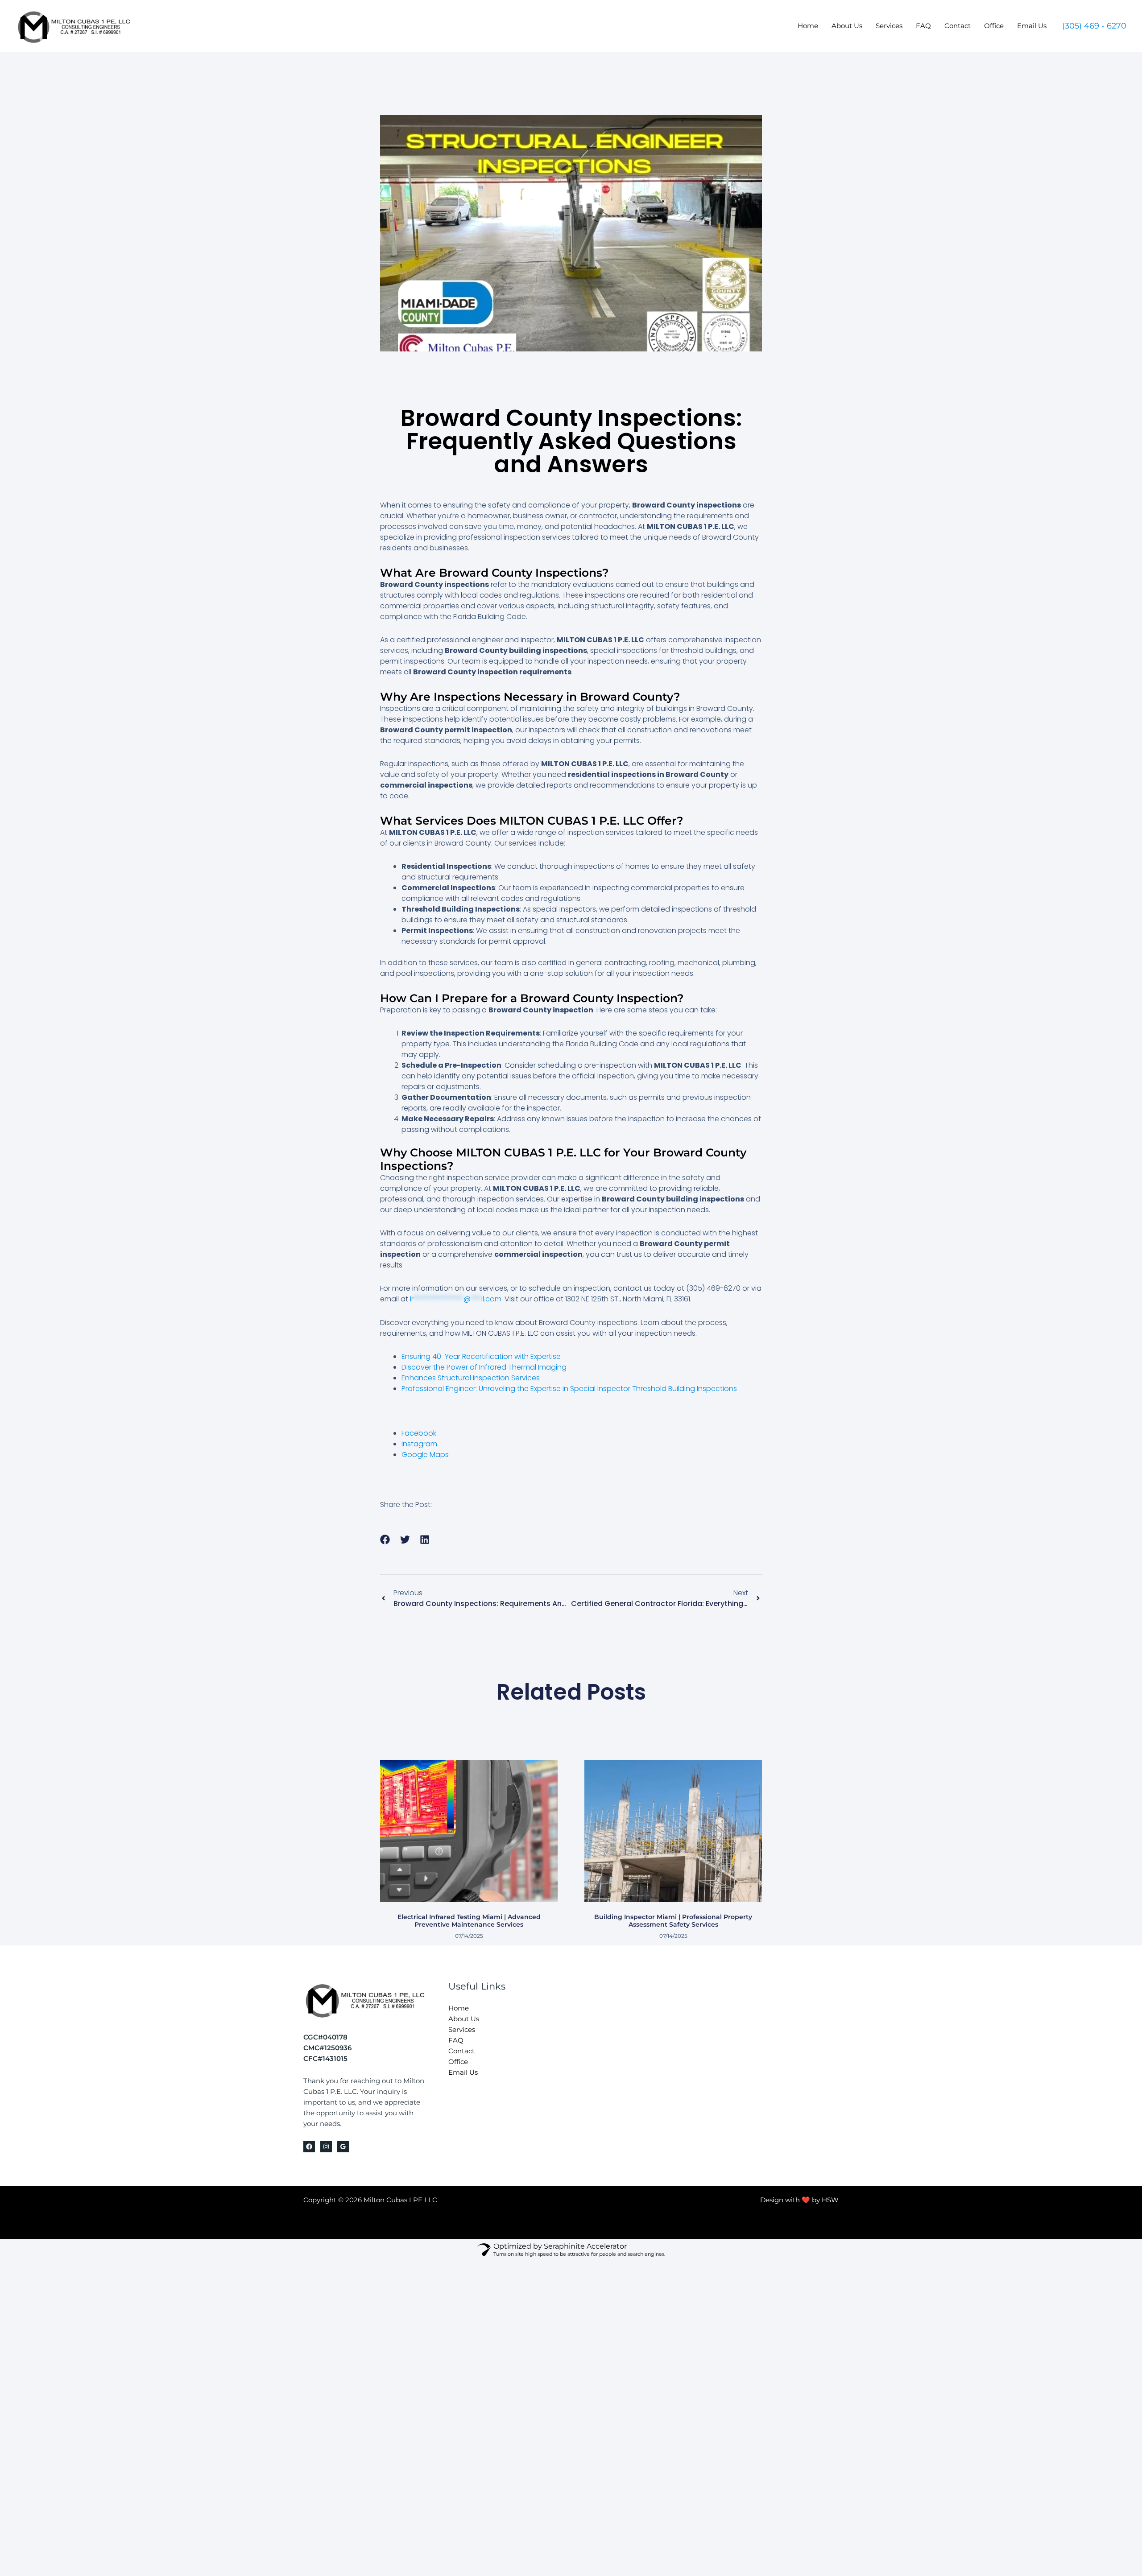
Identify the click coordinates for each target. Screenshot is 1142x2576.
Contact (958, 26)
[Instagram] (326, 2147)
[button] (1094, 26)
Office (994, 26)
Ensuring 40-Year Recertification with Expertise (481, 1356)
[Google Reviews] (343, 2147)
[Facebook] (309, 2147)
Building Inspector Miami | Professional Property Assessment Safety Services (673, 1921)
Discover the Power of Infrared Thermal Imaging (484, 1367)
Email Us (1032, 26)
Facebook (419, 1433)
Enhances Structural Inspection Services (471, 1378)
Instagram (419, 1444)
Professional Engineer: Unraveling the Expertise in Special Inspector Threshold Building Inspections (569, 1389)
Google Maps (425, 1455)
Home (808, 26)
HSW (830, 2200)
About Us (847, 26)
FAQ (923, 26)
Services (889, 26)
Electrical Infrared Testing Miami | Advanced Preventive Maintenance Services (469, 1921)
